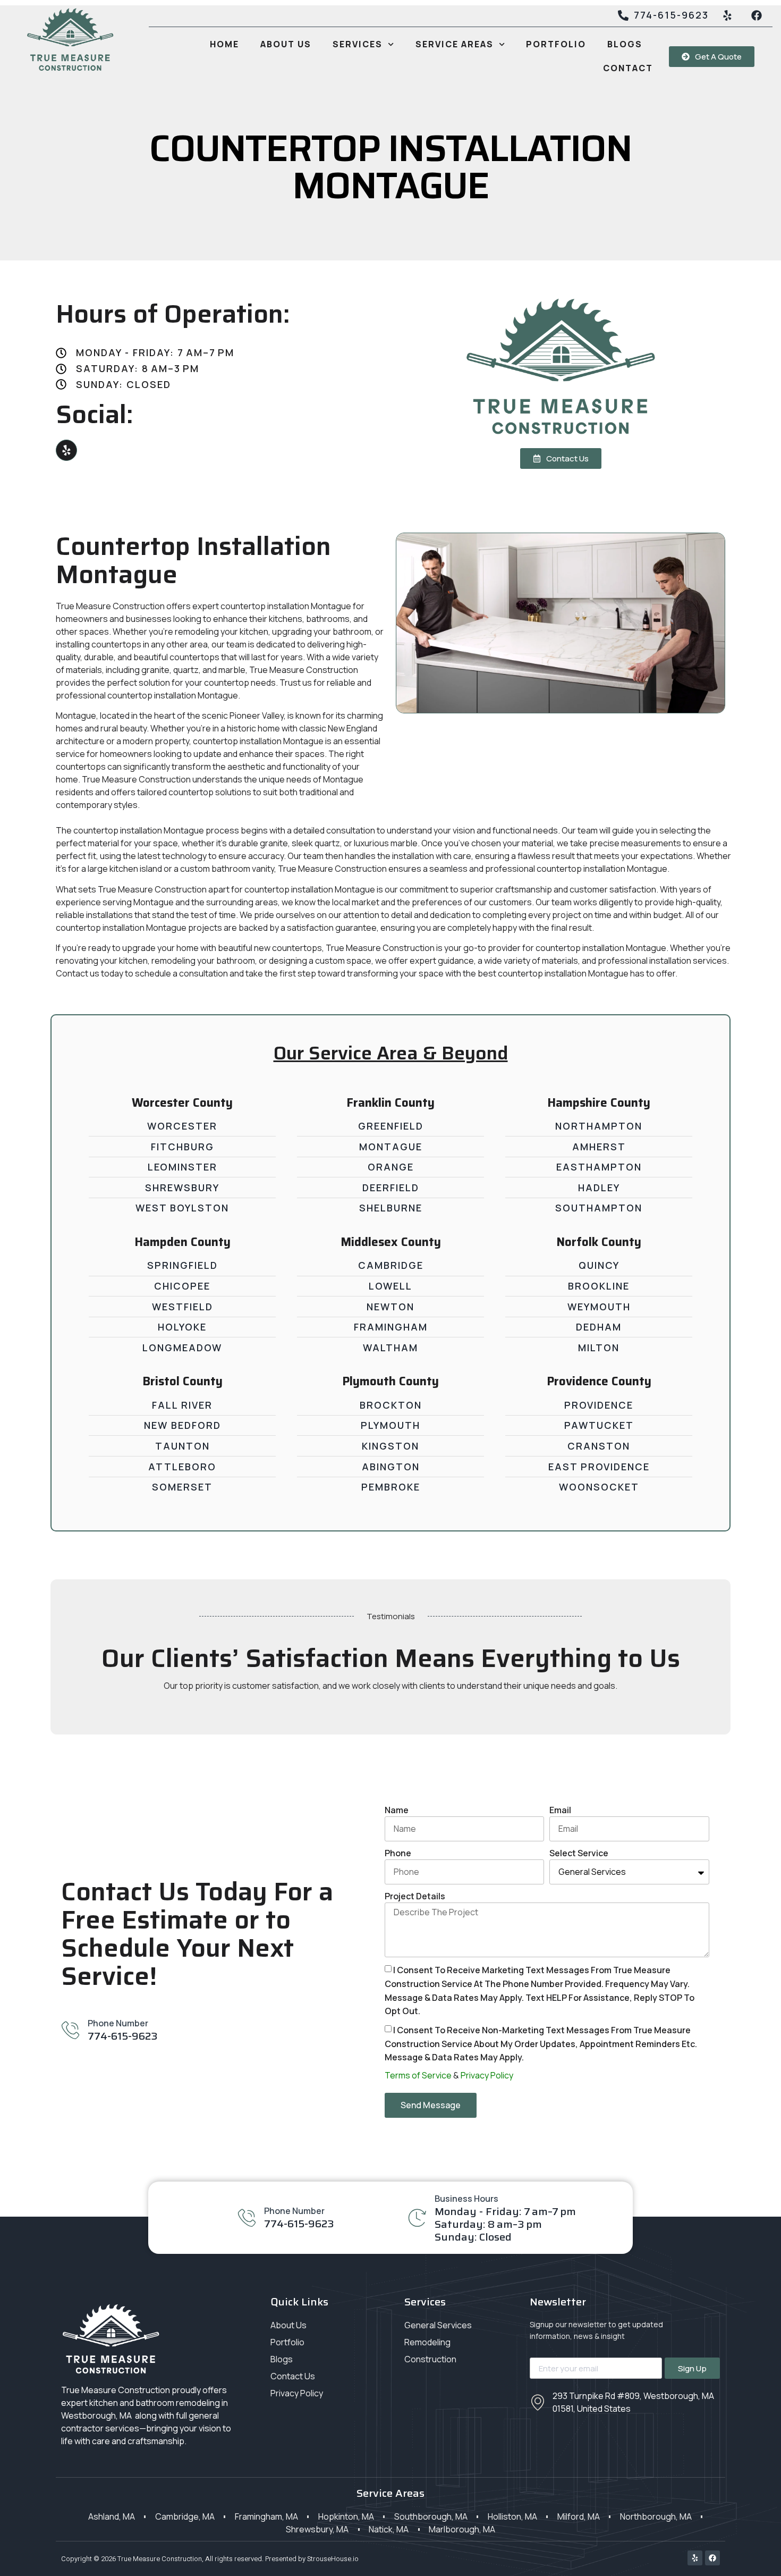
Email (560, 1810)
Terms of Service (418, 2075)
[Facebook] (712, 2558)
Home (224, 44)
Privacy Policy (487, 2075)
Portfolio (556, 44)
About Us (286, 44)
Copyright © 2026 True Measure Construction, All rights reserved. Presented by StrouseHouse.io (210, 2559)
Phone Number (118, 2023)
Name (397, 1810)
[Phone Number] (70, 2030)
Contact (628, 68)
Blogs (625, 44)
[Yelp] (66, 450)
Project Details (415, 1896)
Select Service (579, 1853)
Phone (398, 1853)
